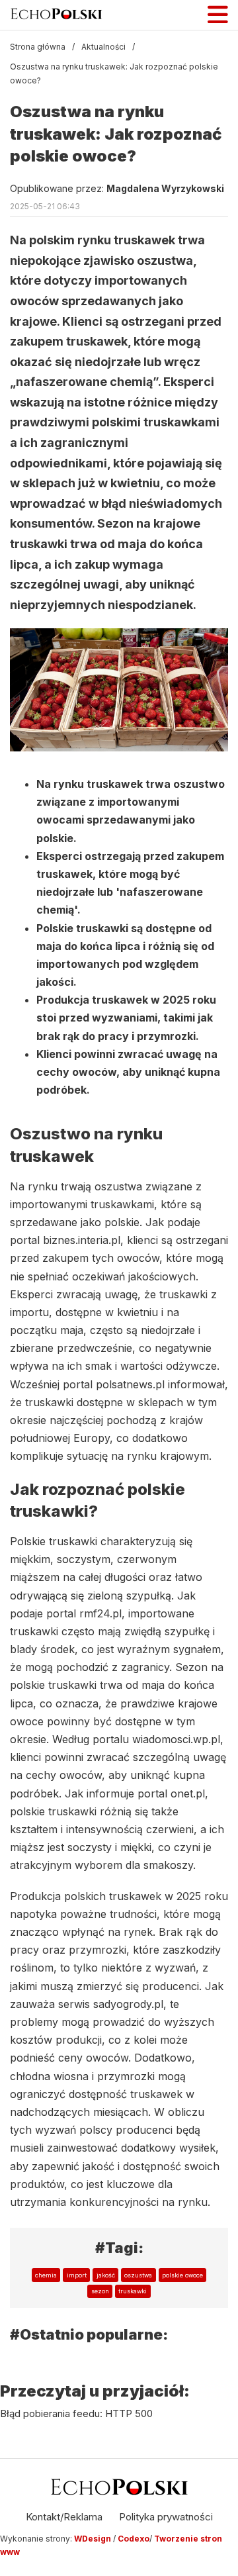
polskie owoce (182, 2275)
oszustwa (138, 2275)
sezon (100, 2291)
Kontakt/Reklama (64, 2517)
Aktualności (103, 47)
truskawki (133, 2291)
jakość (106, 2275)
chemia (46, 2275)
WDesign (94, 2539)
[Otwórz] (218, 15)
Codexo (134, 2539)
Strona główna (38, 47)
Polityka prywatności (166, 2517)
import (77, 2275)
